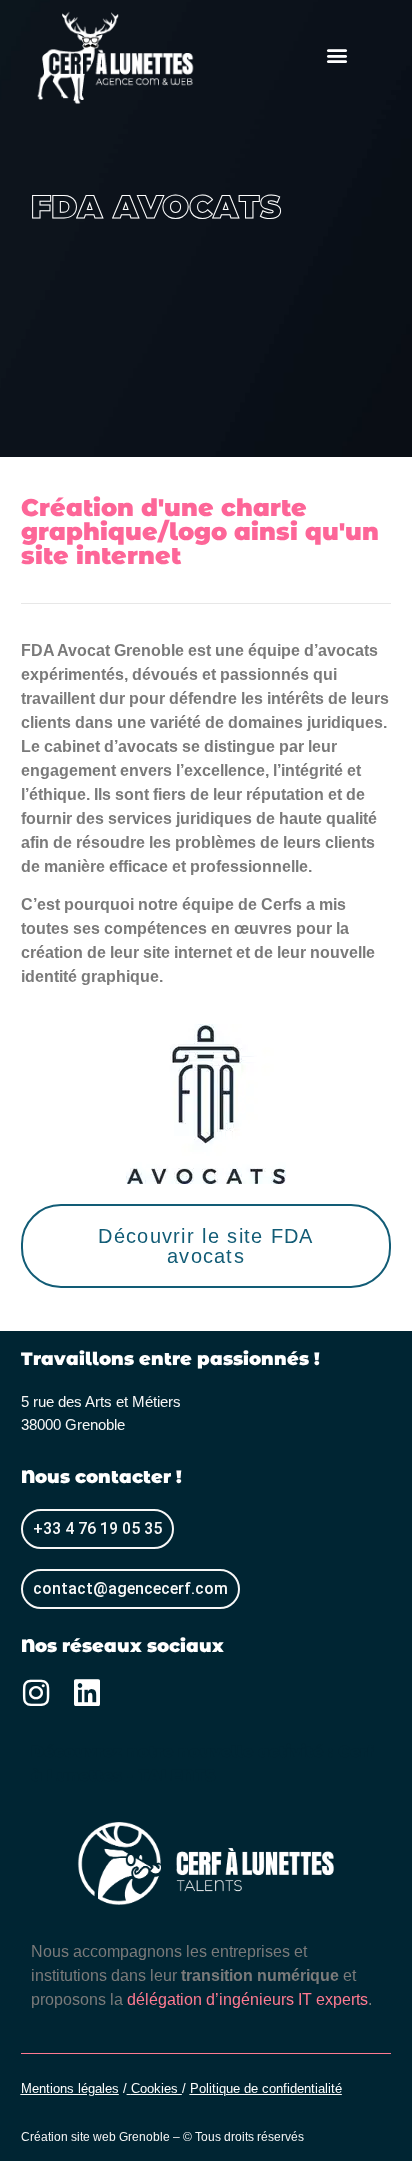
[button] (336, 54)
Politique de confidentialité (266, 2088)
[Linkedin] (87, 1693)
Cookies (156, 2088)
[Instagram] (36, 1693)
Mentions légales (70, 2088)
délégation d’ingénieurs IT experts (247, 1999)
